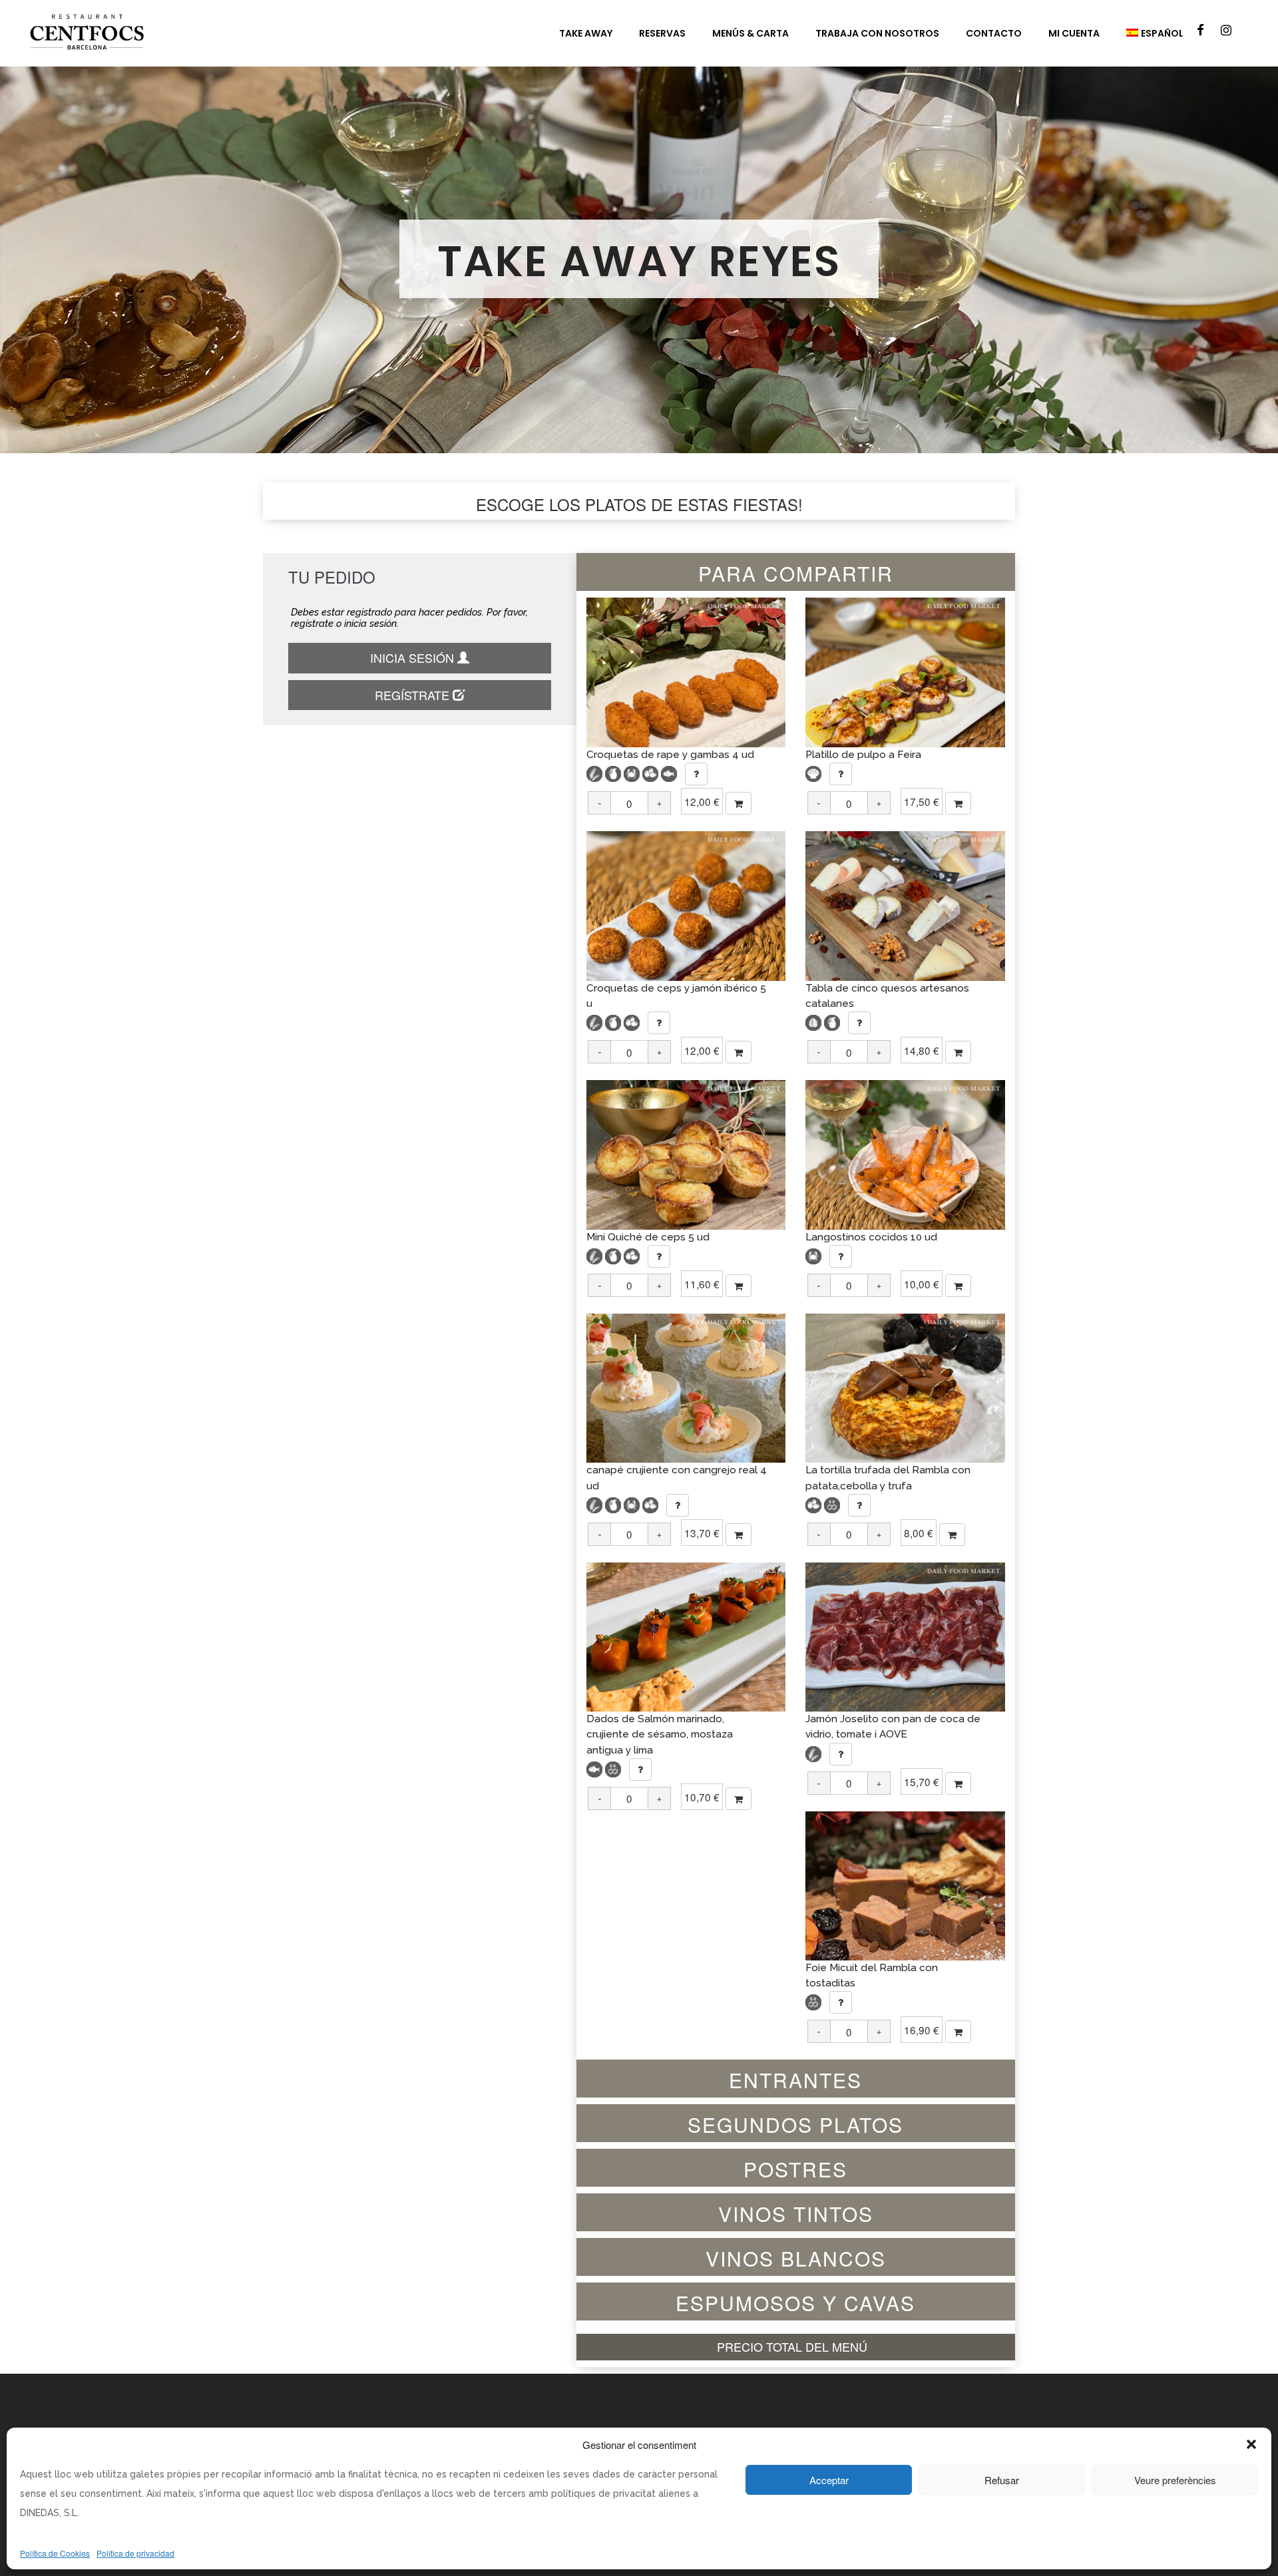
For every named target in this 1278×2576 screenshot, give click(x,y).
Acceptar (829, 2480)
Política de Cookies (55, 2553)
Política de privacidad (135, 2553)
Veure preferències (1175, 2480)
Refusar (1002, 2480)
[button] (1251, 2444)
